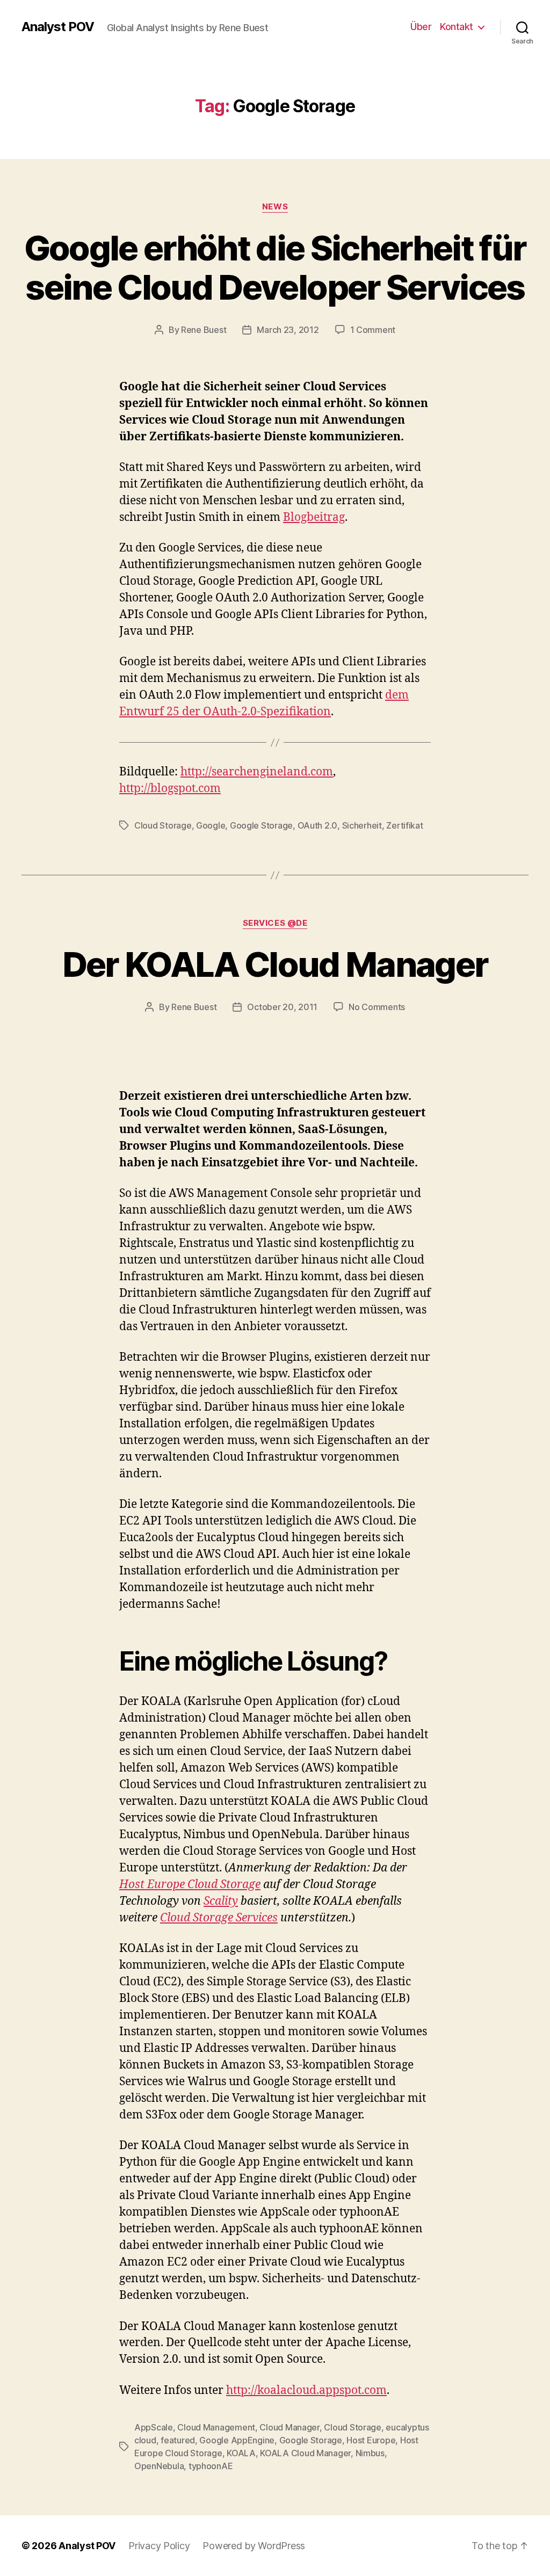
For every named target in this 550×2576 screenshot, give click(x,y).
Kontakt (457, 27)
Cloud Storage (163, 825)
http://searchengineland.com (257, 772)
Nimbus (370, 2453)
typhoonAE (211, 2466)
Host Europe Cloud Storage (190, 1885)
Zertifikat (404, 825)
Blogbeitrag (314, 517)
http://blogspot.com (170, 789)
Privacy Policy (159, 2546)
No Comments (377, 1007)
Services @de (275, 923)
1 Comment (373, 330)
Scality (221, 1901)
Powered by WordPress (254, 2546)
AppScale (154, 2427)
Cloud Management (216, 2427)
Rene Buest (204, 330)
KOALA (241, 2453)
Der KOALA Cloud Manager (275, 964)
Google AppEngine (237, 2440)
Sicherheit (362, 825)
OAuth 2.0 (318, 825)
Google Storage (261, 825)
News (275, 207)
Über (421, 27)
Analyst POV (58, 27)
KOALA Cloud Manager (305, 2453)
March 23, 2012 (288, 330)
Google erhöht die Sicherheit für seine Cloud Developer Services (275, 267)
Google (211, 825)
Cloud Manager (290, 2427)
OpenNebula (159, 2466)
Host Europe (371, 2440)
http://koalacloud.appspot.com (306, 2390)
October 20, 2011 (282, 1007)
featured (178, 2440)
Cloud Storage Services (219, 1918)
